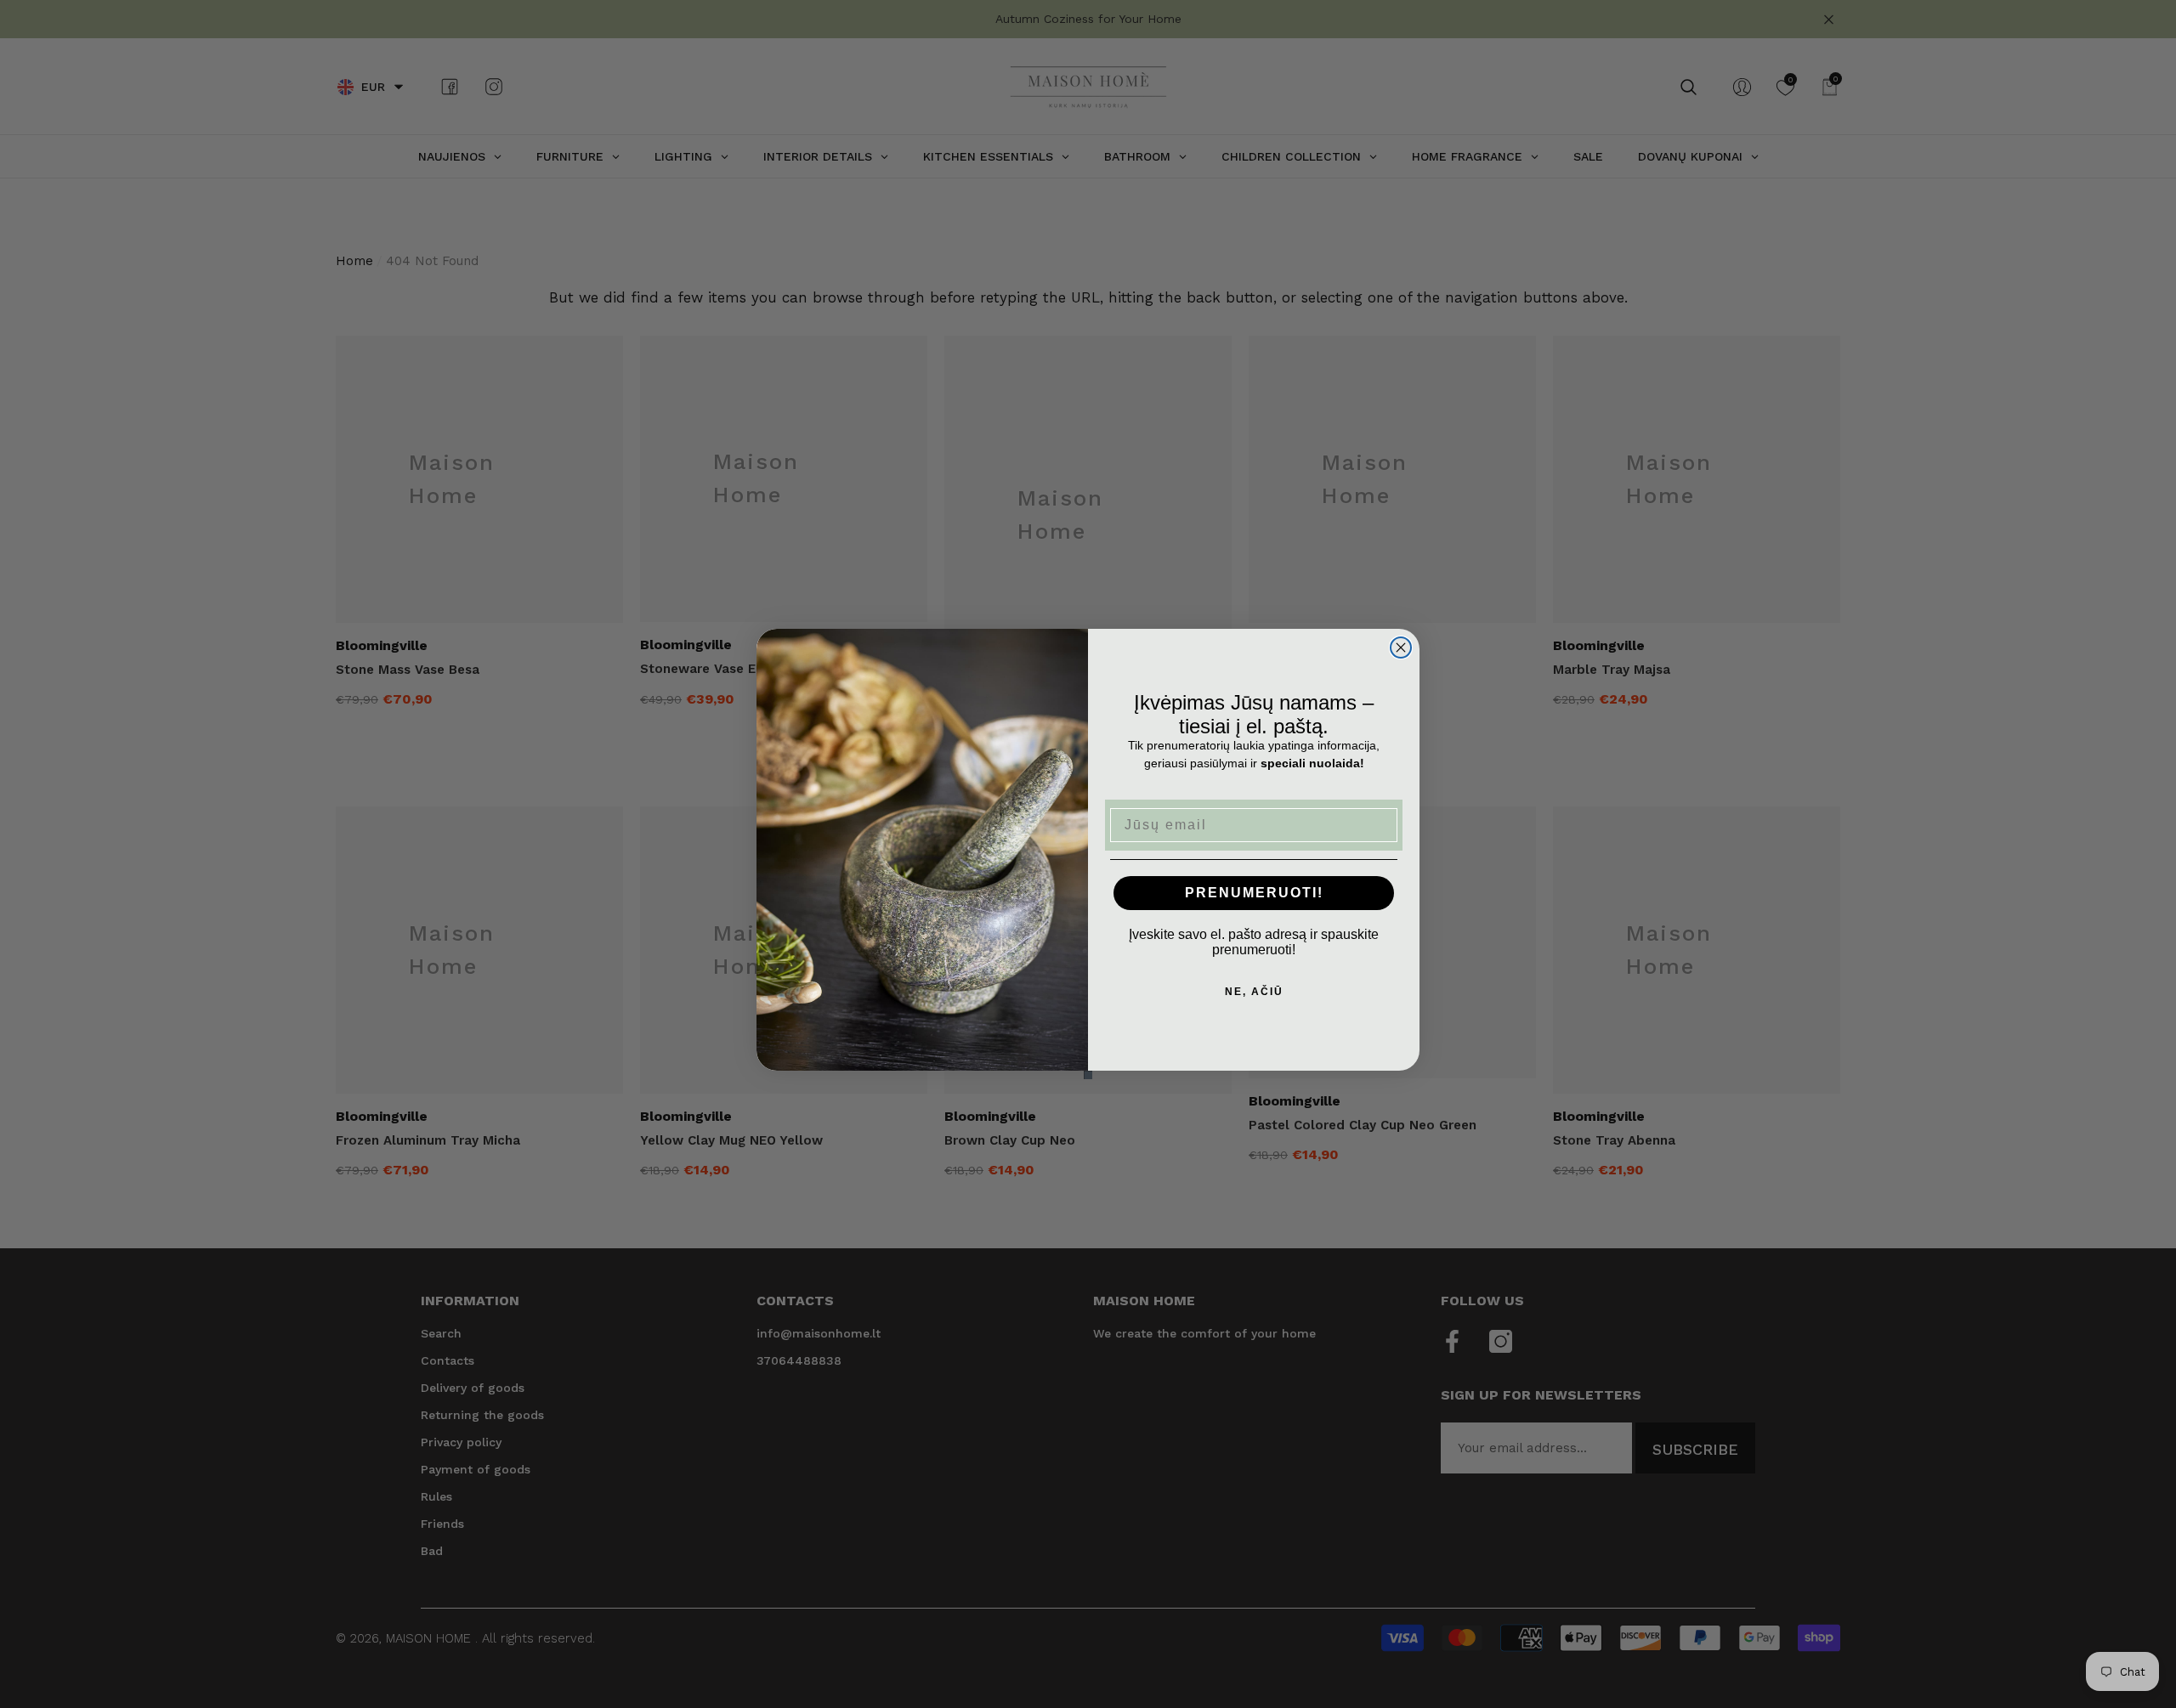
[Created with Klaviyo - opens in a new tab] (1088, 1075)
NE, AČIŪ (1254, 992)
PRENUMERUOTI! (1254, 893)
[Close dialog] (1401, 648)
